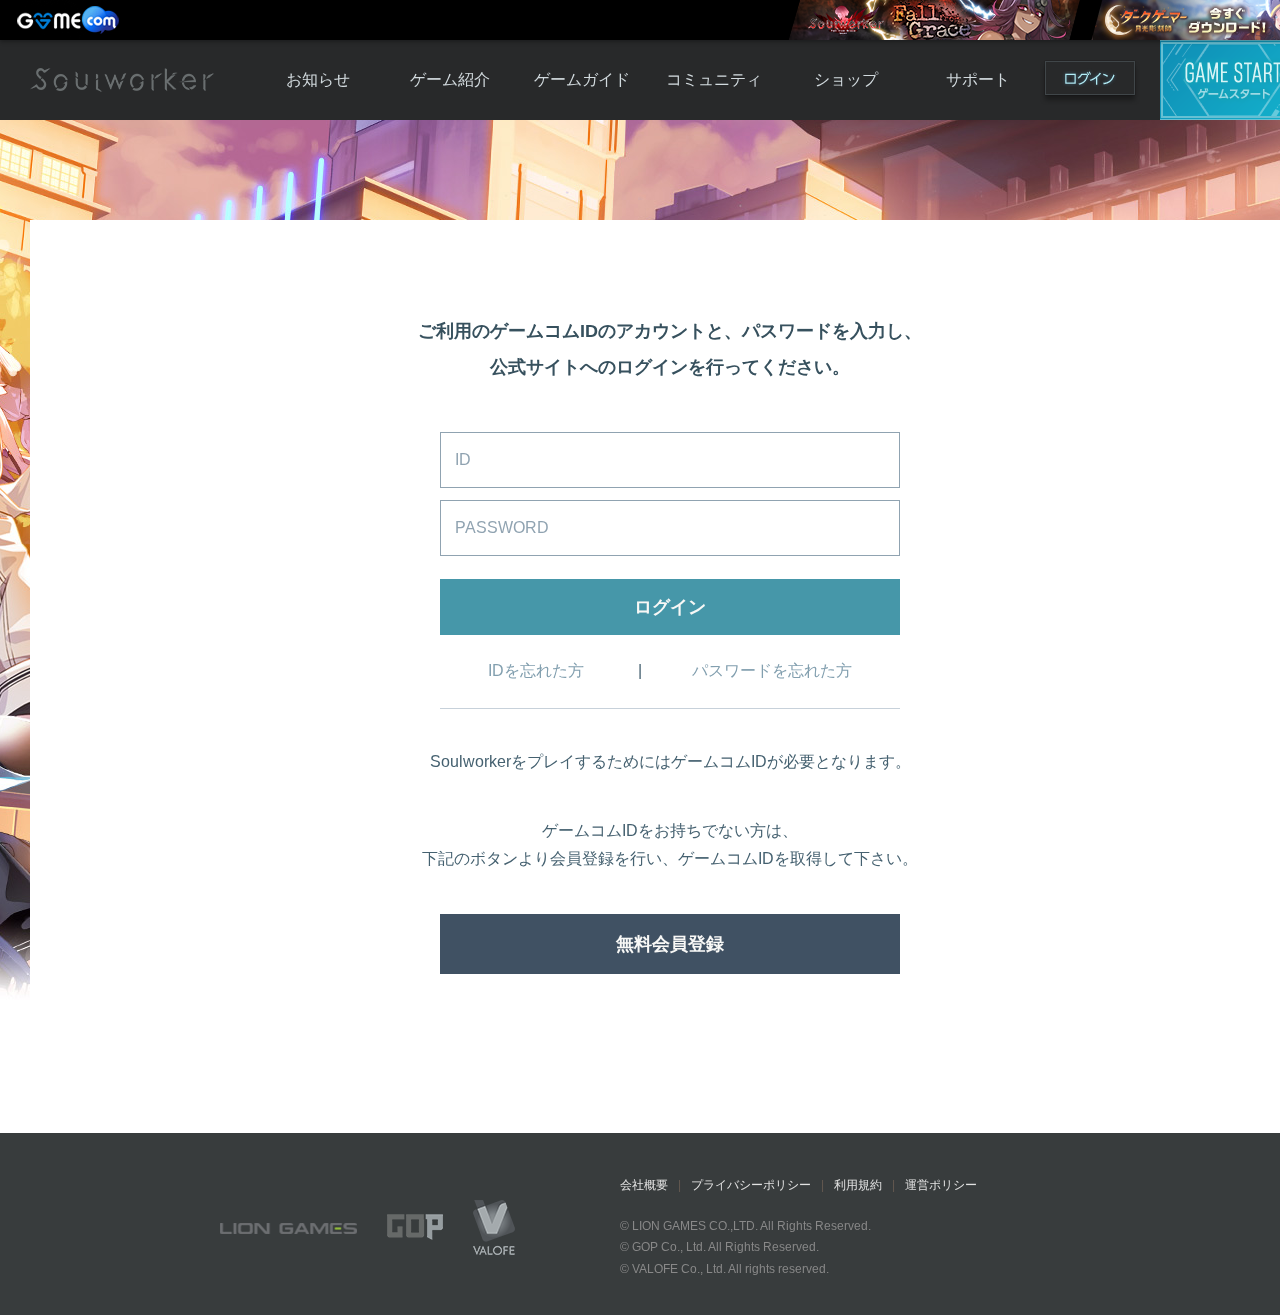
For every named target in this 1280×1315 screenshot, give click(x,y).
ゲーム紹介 (450, 79)
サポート (978, 79)
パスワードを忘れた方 (772, 670)
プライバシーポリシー (751, 1185)
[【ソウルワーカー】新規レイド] (934, 20)
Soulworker (122, 80)
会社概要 (644, 1185)
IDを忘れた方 (536, 670)
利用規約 (858, 1185)
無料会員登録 (670, 944)
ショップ (846, 79)
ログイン (1090, 82)
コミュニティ (714, 79)
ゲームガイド (582, 79)
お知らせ (318, 79)
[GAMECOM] (70, 20)
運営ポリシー (941, 1185)
